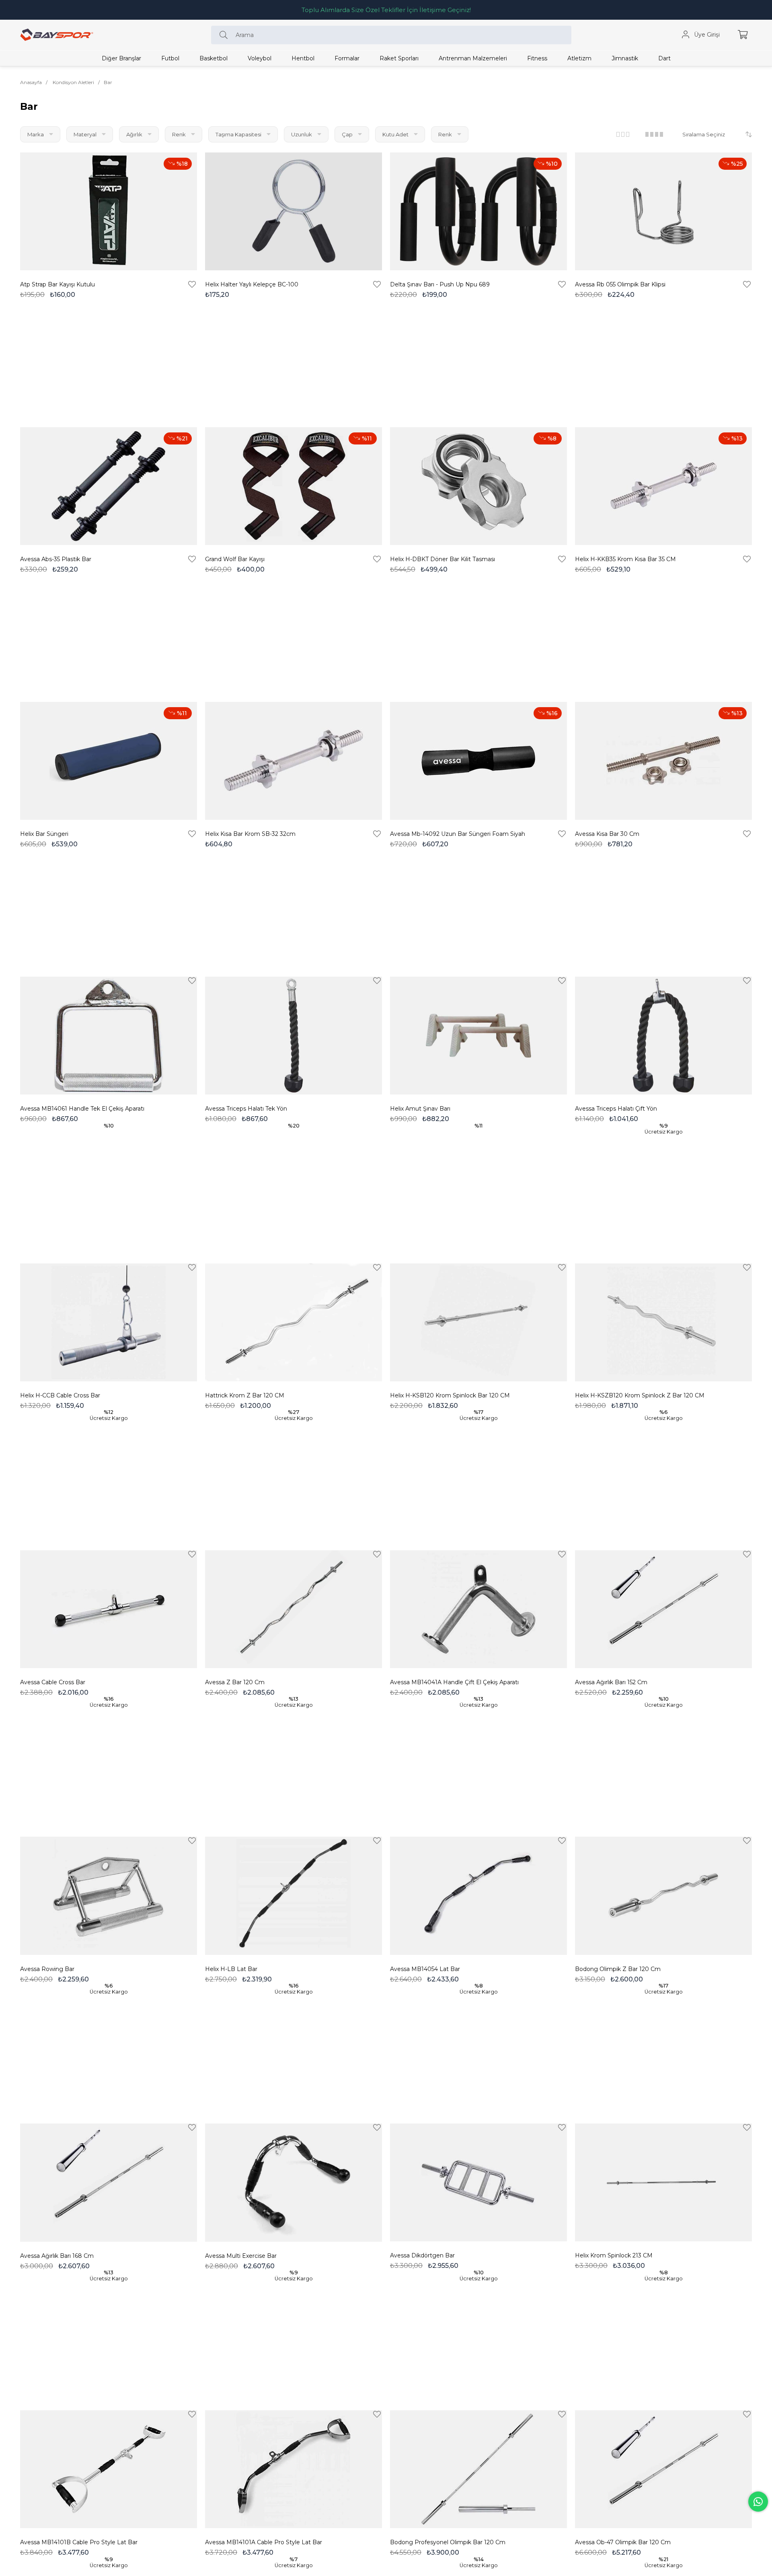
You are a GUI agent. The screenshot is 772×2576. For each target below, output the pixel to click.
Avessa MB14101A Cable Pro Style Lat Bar (264, 2542)
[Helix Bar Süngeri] (109, 761)
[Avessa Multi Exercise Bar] (294, 2182)
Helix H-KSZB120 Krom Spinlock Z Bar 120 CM (640, 1395)
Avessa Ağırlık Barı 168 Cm (57, 2256)
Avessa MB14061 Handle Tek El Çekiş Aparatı (82, 1109)
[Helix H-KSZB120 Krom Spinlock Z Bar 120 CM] (663, 1322)
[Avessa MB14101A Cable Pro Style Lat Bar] (294, 2469)
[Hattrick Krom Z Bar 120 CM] (294, 1322)
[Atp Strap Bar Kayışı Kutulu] (109, 211)
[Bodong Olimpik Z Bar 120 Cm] (663, 1896)
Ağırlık (135, 134)
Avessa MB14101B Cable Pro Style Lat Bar (79, 2542)
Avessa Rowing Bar (47, 1969)
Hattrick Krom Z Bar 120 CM (245, 1395)
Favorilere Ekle (192, 284)
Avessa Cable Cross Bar (53, 1682)
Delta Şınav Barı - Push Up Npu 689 (440, 284)
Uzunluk (302, 134)
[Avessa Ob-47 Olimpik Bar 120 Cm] (663, 2469)
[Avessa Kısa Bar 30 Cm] (663, 761)
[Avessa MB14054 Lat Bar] (478, 1896)
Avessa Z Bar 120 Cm (235, 1682)
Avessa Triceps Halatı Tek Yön (246, 1109)
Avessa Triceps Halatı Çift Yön (616, 1109)
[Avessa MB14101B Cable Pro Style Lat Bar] (109, 2469)
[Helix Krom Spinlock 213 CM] (663, 2182)
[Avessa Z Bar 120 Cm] (294, 1609)
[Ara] (226, 35)
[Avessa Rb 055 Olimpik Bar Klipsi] (663, 211)
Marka (36, 134)
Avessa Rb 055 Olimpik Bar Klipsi (620, 284)
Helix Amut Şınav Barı (420, 1109)
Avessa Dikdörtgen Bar (422, 2255)
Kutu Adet (396, 134)
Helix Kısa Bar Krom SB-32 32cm (250, 834)
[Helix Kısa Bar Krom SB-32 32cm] (294, 761)
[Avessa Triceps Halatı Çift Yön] (663, 1036)
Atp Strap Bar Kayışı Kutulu (57, 284)
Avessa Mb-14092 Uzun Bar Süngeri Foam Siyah (458, 834)
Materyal (86, 134)
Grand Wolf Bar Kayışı (235, 559)
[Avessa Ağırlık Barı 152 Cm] (663, 1609)
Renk (180, 134)
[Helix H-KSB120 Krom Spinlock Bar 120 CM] (478, 1322)
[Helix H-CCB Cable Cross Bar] (109, 1322)
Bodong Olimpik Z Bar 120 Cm (618, 1969)
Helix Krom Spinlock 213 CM (614, 2255)
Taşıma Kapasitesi (239, 134)
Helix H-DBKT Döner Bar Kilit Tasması (442, 559)
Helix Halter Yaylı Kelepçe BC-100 (252, 284)
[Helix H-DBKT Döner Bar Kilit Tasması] (478, 486)
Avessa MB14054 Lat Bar (425, 1969)
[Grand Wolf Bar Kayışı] (294, 486)
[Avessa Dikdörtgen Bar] (478, 2182)
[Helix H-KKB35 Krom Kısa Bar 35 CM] (663, 486)
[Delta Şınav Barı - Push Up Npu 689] (478, 211)
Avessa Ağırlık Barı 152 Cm (611, 1682)
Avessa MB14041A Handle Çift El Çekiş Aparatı (454, 1682)
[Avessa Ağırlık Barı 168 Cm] (109, 2182)
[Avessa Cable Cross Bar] (109, 1609)
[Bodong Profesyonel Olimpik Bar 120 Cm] (478, 2469)
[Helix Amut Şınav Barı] (478, 1036)
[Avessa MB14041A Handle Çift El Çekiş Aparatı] (478, 1609)
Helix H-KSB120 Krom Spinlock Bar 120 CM (450, 1395)
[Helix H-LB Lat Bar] (294, 1896)
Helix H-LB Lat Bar (231, 1969)
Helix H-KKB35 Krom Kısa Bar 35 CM (625, 559)
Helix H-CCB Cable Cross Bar (60, 1395)
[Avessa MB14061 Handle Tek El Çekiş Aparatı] (109, 1036)
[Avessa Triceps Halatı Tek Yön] (294, 1036)
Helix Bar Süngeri (44, 834)
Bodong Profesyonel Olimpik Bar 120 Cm (448, 2542)
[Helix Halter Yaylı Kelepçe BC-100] (294, 211)
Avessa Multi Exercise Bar (241, 2256)
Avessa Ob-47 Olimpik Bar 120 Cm (623, 2542)
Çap (348, 134)
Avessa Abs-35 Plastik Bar (56, 559)
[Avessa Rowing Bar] (109, 1896)
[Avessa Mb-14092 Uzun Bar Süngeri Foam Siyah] (478, 761)
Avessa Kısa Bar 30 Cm (607, 834)
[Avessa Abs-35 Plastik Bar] (109, 486)
